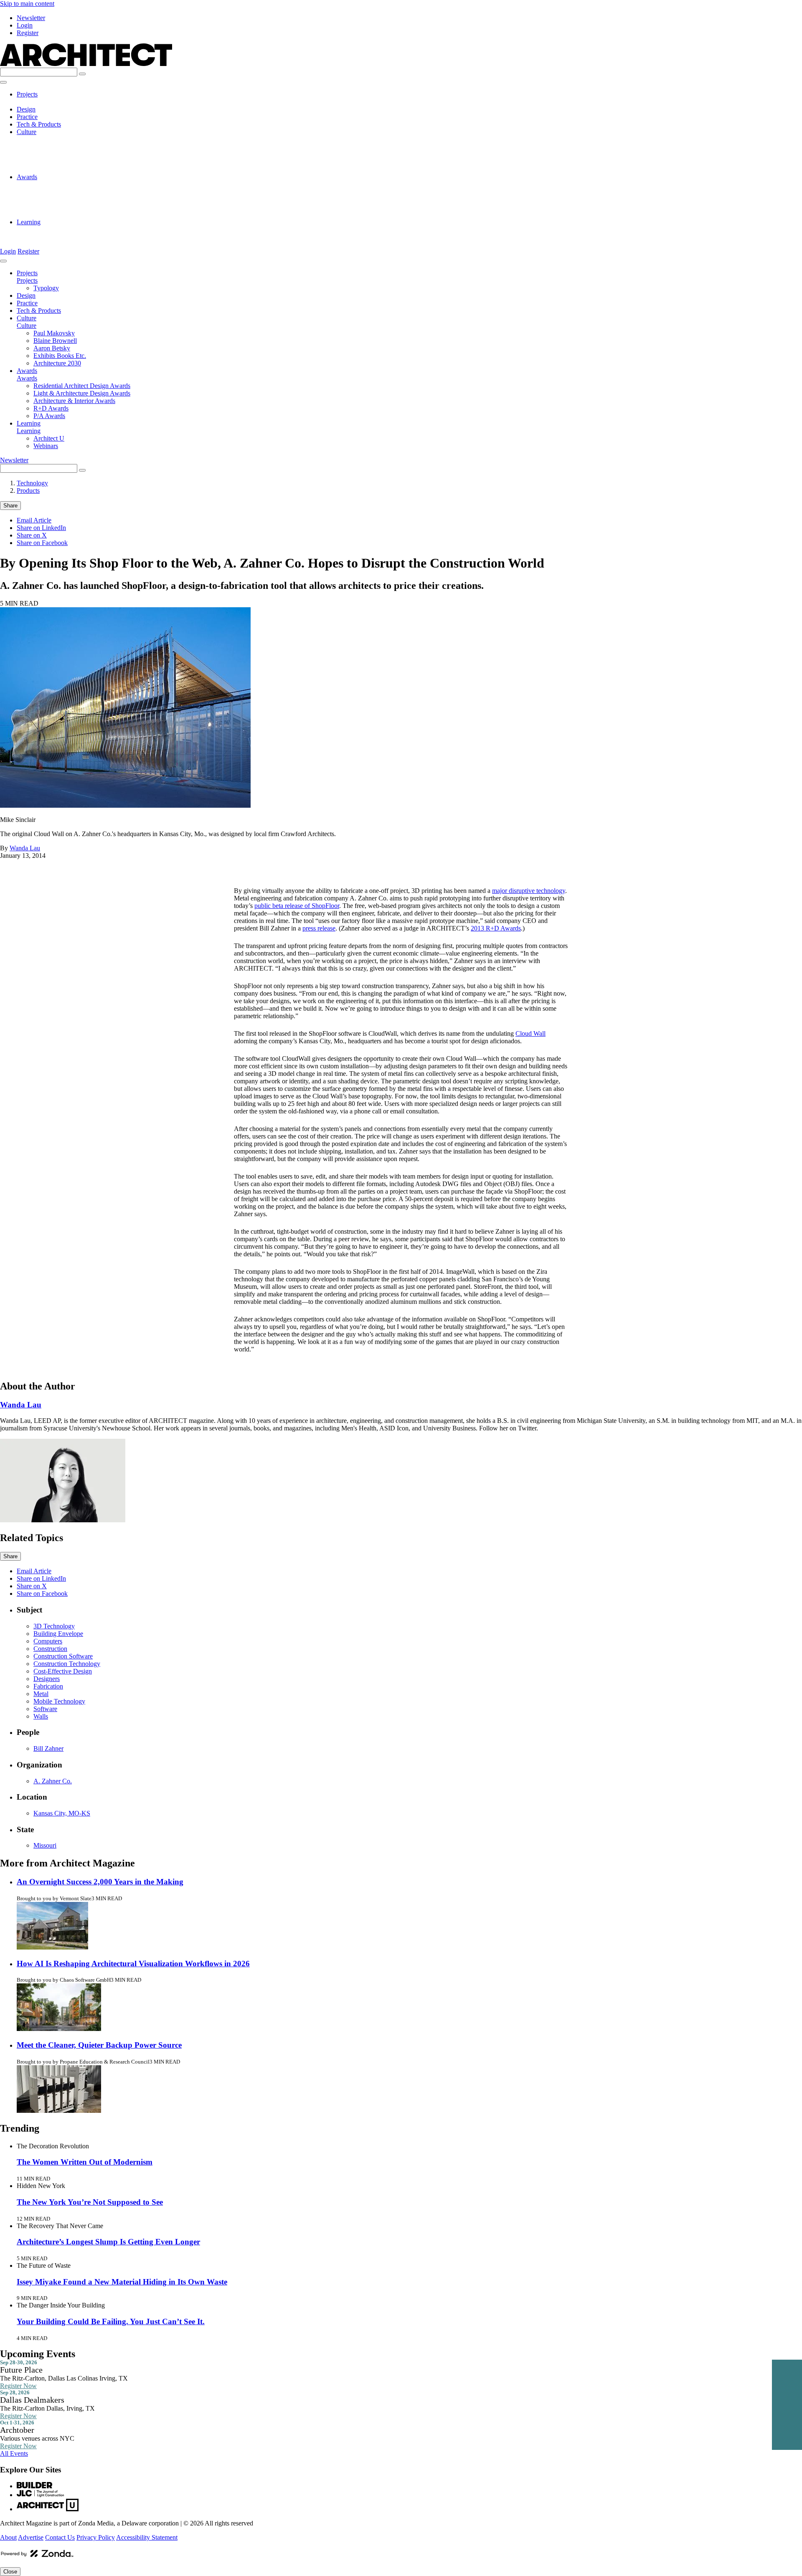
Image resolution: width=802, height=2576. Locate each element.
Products (28, 491)
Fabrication (48, 1686)
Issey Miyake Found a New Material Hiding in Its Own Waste (122, 2282)
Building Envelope (58, 1634)
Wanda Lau (25, 848)
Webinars (46, 237)
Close (10, 2572)
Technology (32, 483)
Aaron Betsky (52, 154)
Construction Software (63, 1656)
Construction (50, 1649)
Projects (27, 94)
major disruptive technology (529, 891)
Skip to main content (27, 4)
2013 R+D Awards (496, 928)
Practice (27, 117)
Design (26, 109)
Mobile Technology (59, 1701)
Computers (48, 1641)
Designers (47, 1679)
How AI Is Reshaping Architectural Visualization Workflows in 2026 (133, 1964)
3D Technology (54, 1626)
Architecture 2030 (57, 169)
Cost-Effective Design (63, 1671)
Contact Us (60, 2537)
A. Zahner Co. (53, 1781)
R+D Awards (51, 207)
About (8, 2537)
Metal (41, 1694)
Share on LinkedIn (41, 528)
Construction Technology (67, 1664)
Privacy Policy (96, 2537)
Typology (46, 102)
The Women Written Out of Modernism (85, 2162)
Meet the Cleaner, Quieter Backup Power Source (99, 2045)
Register (28, 33)
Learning (29, 222)
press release (319, 928)
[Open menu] (3, 82)
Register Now (18, 2386)
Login (25, 25)
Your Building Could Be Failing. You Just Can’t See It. (111, 2321)
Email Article (34, 520)
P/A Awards (49, 214)
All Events (14, 2453)
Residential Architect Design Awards (82, 184)
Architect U (49, 229)
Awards (27, 177)
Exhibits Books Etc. (60, 162)
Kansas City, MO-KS (62, 1813)
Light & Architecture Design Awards (82, 192)
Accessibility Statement (147, 2537)
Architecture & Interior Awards (74, 199)
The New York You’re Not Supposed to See (90, 2202)
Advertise (31, 2537)
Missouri (45, 1845)
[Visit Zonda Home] (37, 2557)
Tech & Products (39, 124)
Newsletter (31, 18)
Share (10, 506)
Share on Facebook (42, 543)
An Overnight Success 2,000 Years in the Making (100, 1882)
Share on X (32, 535)
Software (45, 1709)
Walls (41, 1716)
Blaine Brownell (55, 147)
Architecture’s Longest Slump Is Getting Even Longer (108, 2242)
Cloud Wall (530, 1033)
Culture (27, 132)
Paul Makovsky (54, 139)
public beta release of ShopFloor (297, 906)
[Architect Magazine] (86, 64)
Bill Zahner (48, 1748)
